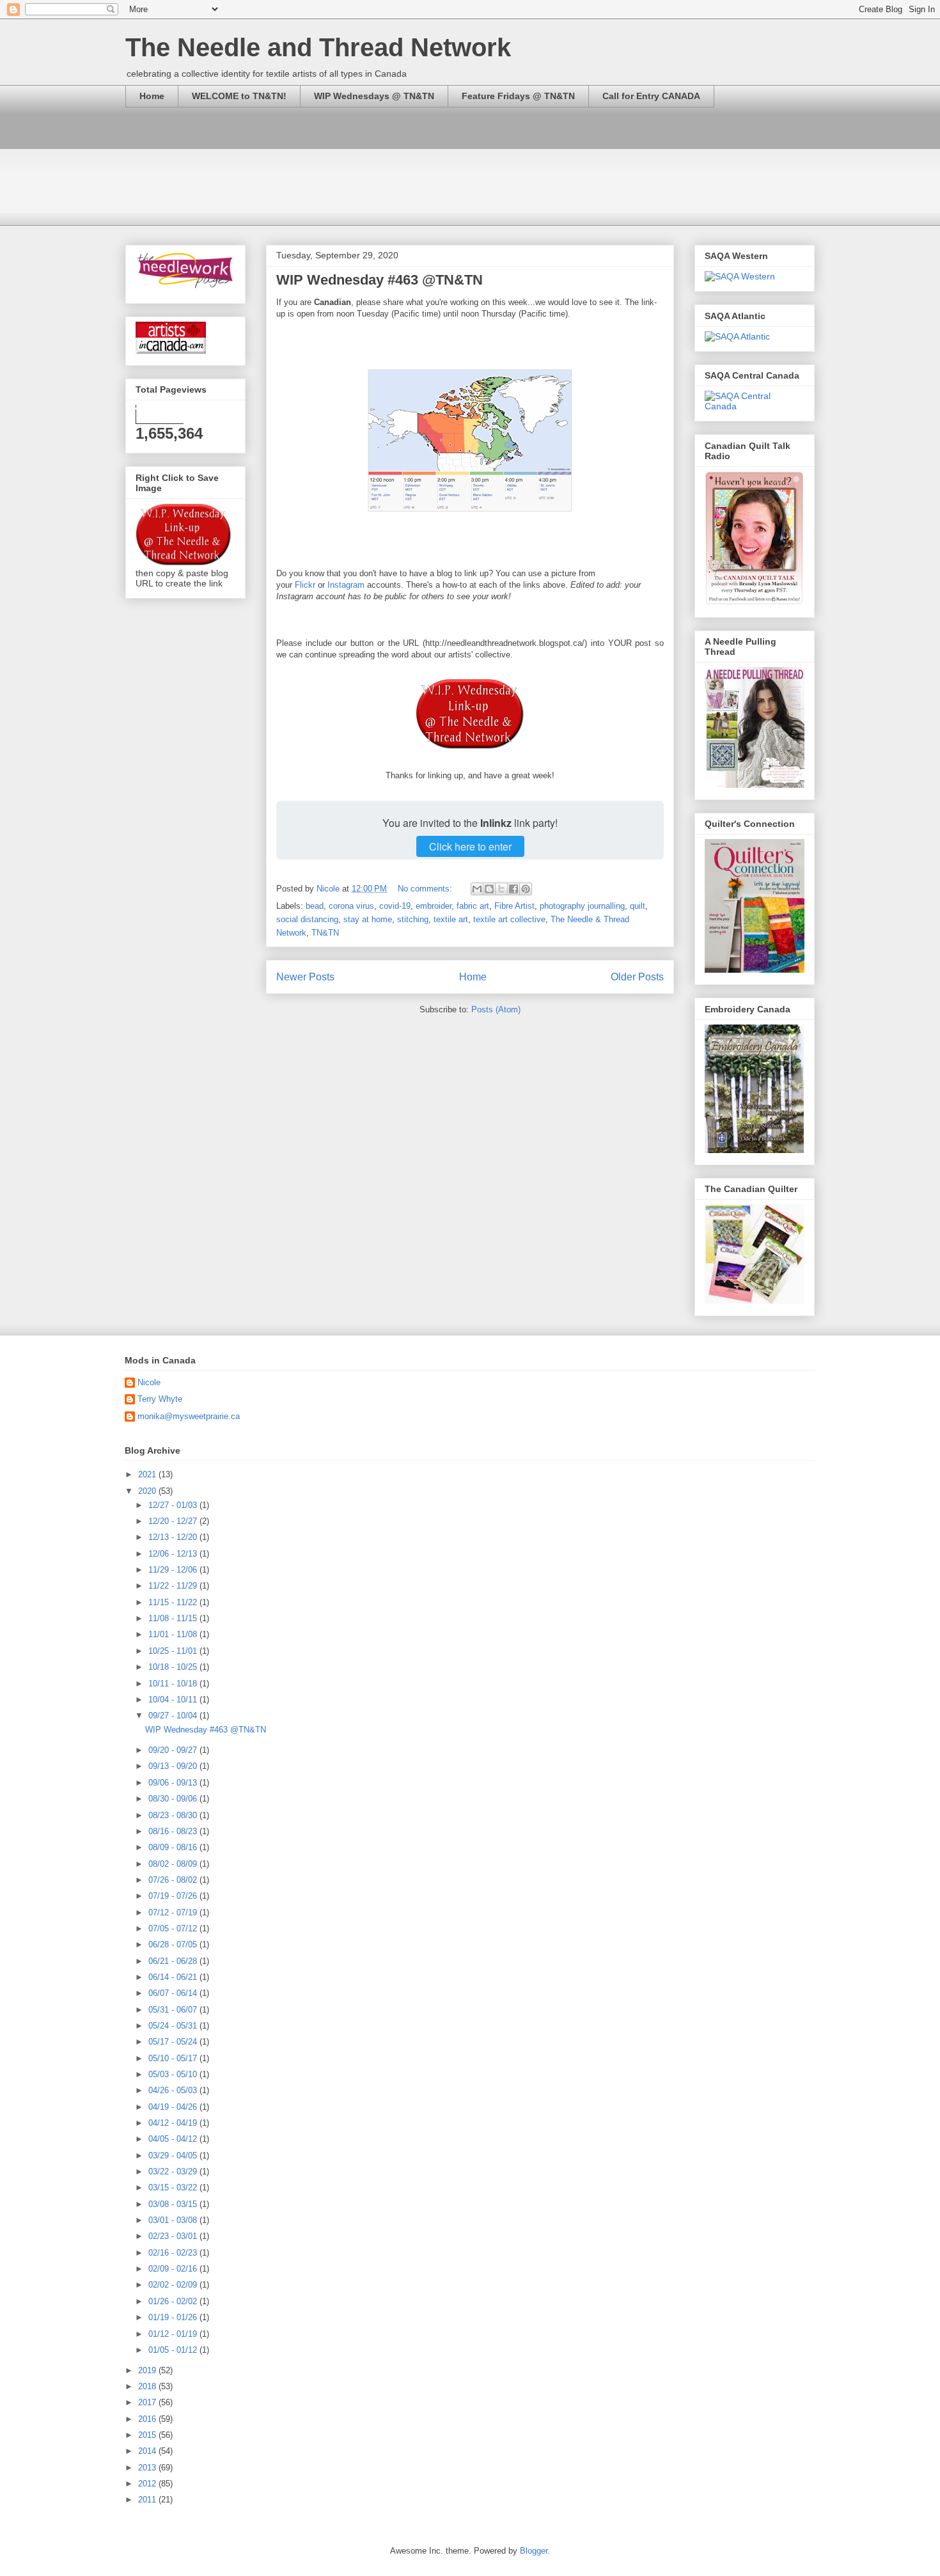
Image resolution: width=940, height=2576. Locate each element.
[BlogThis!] (489, 889)
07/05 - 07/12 (174, 1928)
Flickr (305, 585)
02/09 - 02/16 (174, 2269)
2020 (148, 1491)
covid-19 (395, 906)
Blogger (534, 2551)
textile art (451, 919)
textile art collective (509, 919)
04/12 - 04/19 (174, 2123)
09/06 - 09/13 (174, 1783)
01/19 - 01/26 (174, 2317)
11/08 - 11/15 (174, 1618)
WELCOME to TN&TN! (239, 96)
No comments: (426, 889)
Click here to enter (470, 846)
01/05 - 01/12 (174, 2350)
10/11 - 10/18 (174, 1684)
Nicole (149, 1382)
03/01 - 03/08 (174, 2220)
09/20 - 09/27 (174, 1750)
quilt (638, 906)
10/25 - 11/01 (174, 1651)
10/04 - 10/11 (174, 1700)
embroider (434, 906)
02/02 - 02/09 (174, 2285)
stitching (413, 919)
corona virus (351, 906)
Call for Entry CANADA (651, 96)
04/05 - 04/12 (174, 2139)
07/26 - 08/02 (174, 1880)
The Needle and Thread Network (318, 47)
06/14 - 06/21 (174, 1977)
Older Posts (637, 977)
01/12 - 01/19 (174, 2334)
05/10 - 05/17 (174, 2058)
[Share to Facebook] (513, 889)
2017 (148, 2402)
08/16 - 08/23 (174, 1831)
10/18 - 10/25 (174, 1667)
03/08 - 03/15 (174, 2204)
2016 (148, 2419)
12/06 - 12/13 (174, 1554)
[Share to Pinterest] (526, 889)
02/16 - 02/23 (174, 2253)
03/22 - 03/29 (174, 2172)
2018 (148, 2386)
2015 (148, 2435)
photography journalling (582, 906)
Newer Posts (305, 977)
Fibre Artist (514, 906)
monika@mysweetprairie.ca (189, 1416)
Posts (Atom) (496, 1009)
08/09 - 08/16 (174, 1847)
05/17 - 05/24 (174, 2042)
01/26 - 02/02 (174, 2301)
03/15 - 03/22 (174, 2187)
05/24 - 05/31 (174, 2026)
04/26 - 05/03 (174, 2090)
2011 (148, 2500)
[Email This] (477, 889)
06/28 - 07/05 (174, 1944)
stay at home (368, 919)
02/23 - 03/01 (174, 2236)
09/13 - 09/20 (174, 1766)
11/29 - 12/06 (174, 1570)
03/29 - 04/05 (174, 2156)
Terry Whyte (160, 1399)
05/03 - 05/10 (174, 2074)
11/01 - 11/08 (174, 1634)
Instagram (346, 585)
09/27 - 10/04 (174, 1716)
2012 (148, 2484)
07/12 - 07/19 (174, 1912)
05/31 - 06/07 (174, 2010)
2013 (148, 2468)
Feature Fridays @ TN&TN (518, 96)
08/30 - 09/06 (174, 1799)
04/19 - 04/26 (174, 2107)
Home (152, 96)
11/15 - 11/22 (174, 1602)
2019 (148, 2370)
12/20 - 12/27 (174, 1521)
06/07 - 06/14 (174, 1993)
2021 (148, 1474)
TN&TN (325, 933)
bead (315, 906)
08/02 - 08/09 (174, 1864)
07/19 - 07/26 (174, 1896)
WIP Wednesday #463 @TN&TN (380, 280)
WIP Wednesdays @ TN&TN (374, 96)
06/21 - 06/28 (174, 1961)
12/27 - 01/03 (174, 1505)
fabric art (473, 906)
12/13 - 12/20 (174, 1537)
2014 (148, 2451)
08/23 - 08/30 (174, 1815)
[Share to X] (501, 889)
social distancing (307, 919)
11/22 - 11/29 (174, 1586)
